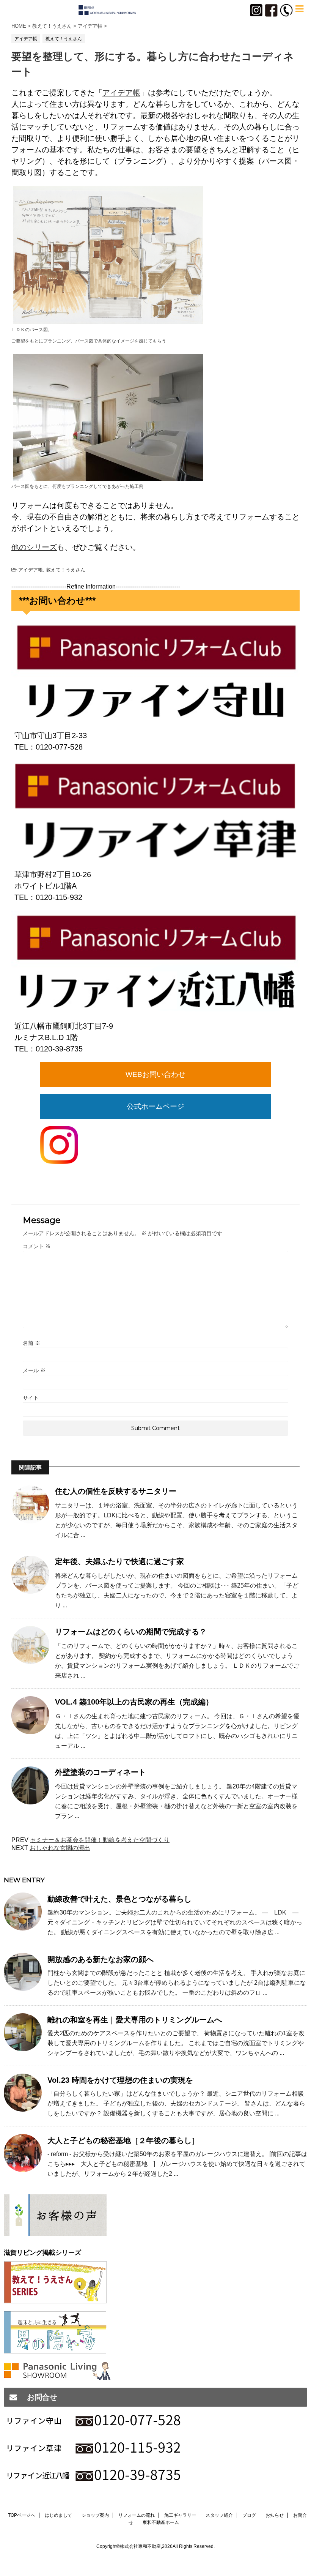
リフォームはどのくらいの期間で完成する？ (131, 1632)
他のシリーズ (34, 547)
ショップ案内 (95, 2515)
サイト (31, 1398)
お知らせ (275, 2515)
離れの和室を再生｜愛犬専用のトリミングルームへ (135, 2020)
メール (34, 1370)
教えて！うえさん (66, 570)
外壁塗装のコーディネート (101, 1772)
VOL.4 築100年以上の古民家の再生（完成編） (134, 1702)
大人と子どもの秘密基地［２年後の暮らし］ (123, 2140)
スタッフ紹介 (219, 2515)
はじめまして (58, 2515)
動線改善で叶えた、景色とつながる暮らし (119, 1899)
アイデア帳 (121, 93)
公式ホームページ (155, 1106)
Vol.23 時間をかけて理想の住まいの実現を (120, 2080)
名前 (31, 1343)
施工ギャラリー (180, 2515)
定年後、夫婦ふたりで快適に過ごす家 (119, 1561)
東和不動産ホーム (161, 2522)
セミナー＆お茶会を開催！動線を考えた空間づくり (100, 1840)
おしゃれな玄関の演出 (60, 1848)
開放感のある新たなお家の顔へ (101, 1959)
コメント (37, 1246)
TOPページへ (22, 2515)
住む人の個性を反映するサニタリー (116, 1491)
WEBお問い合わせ (155, 1074)
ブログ (249, 2515)
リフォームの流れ (137, 2515)
